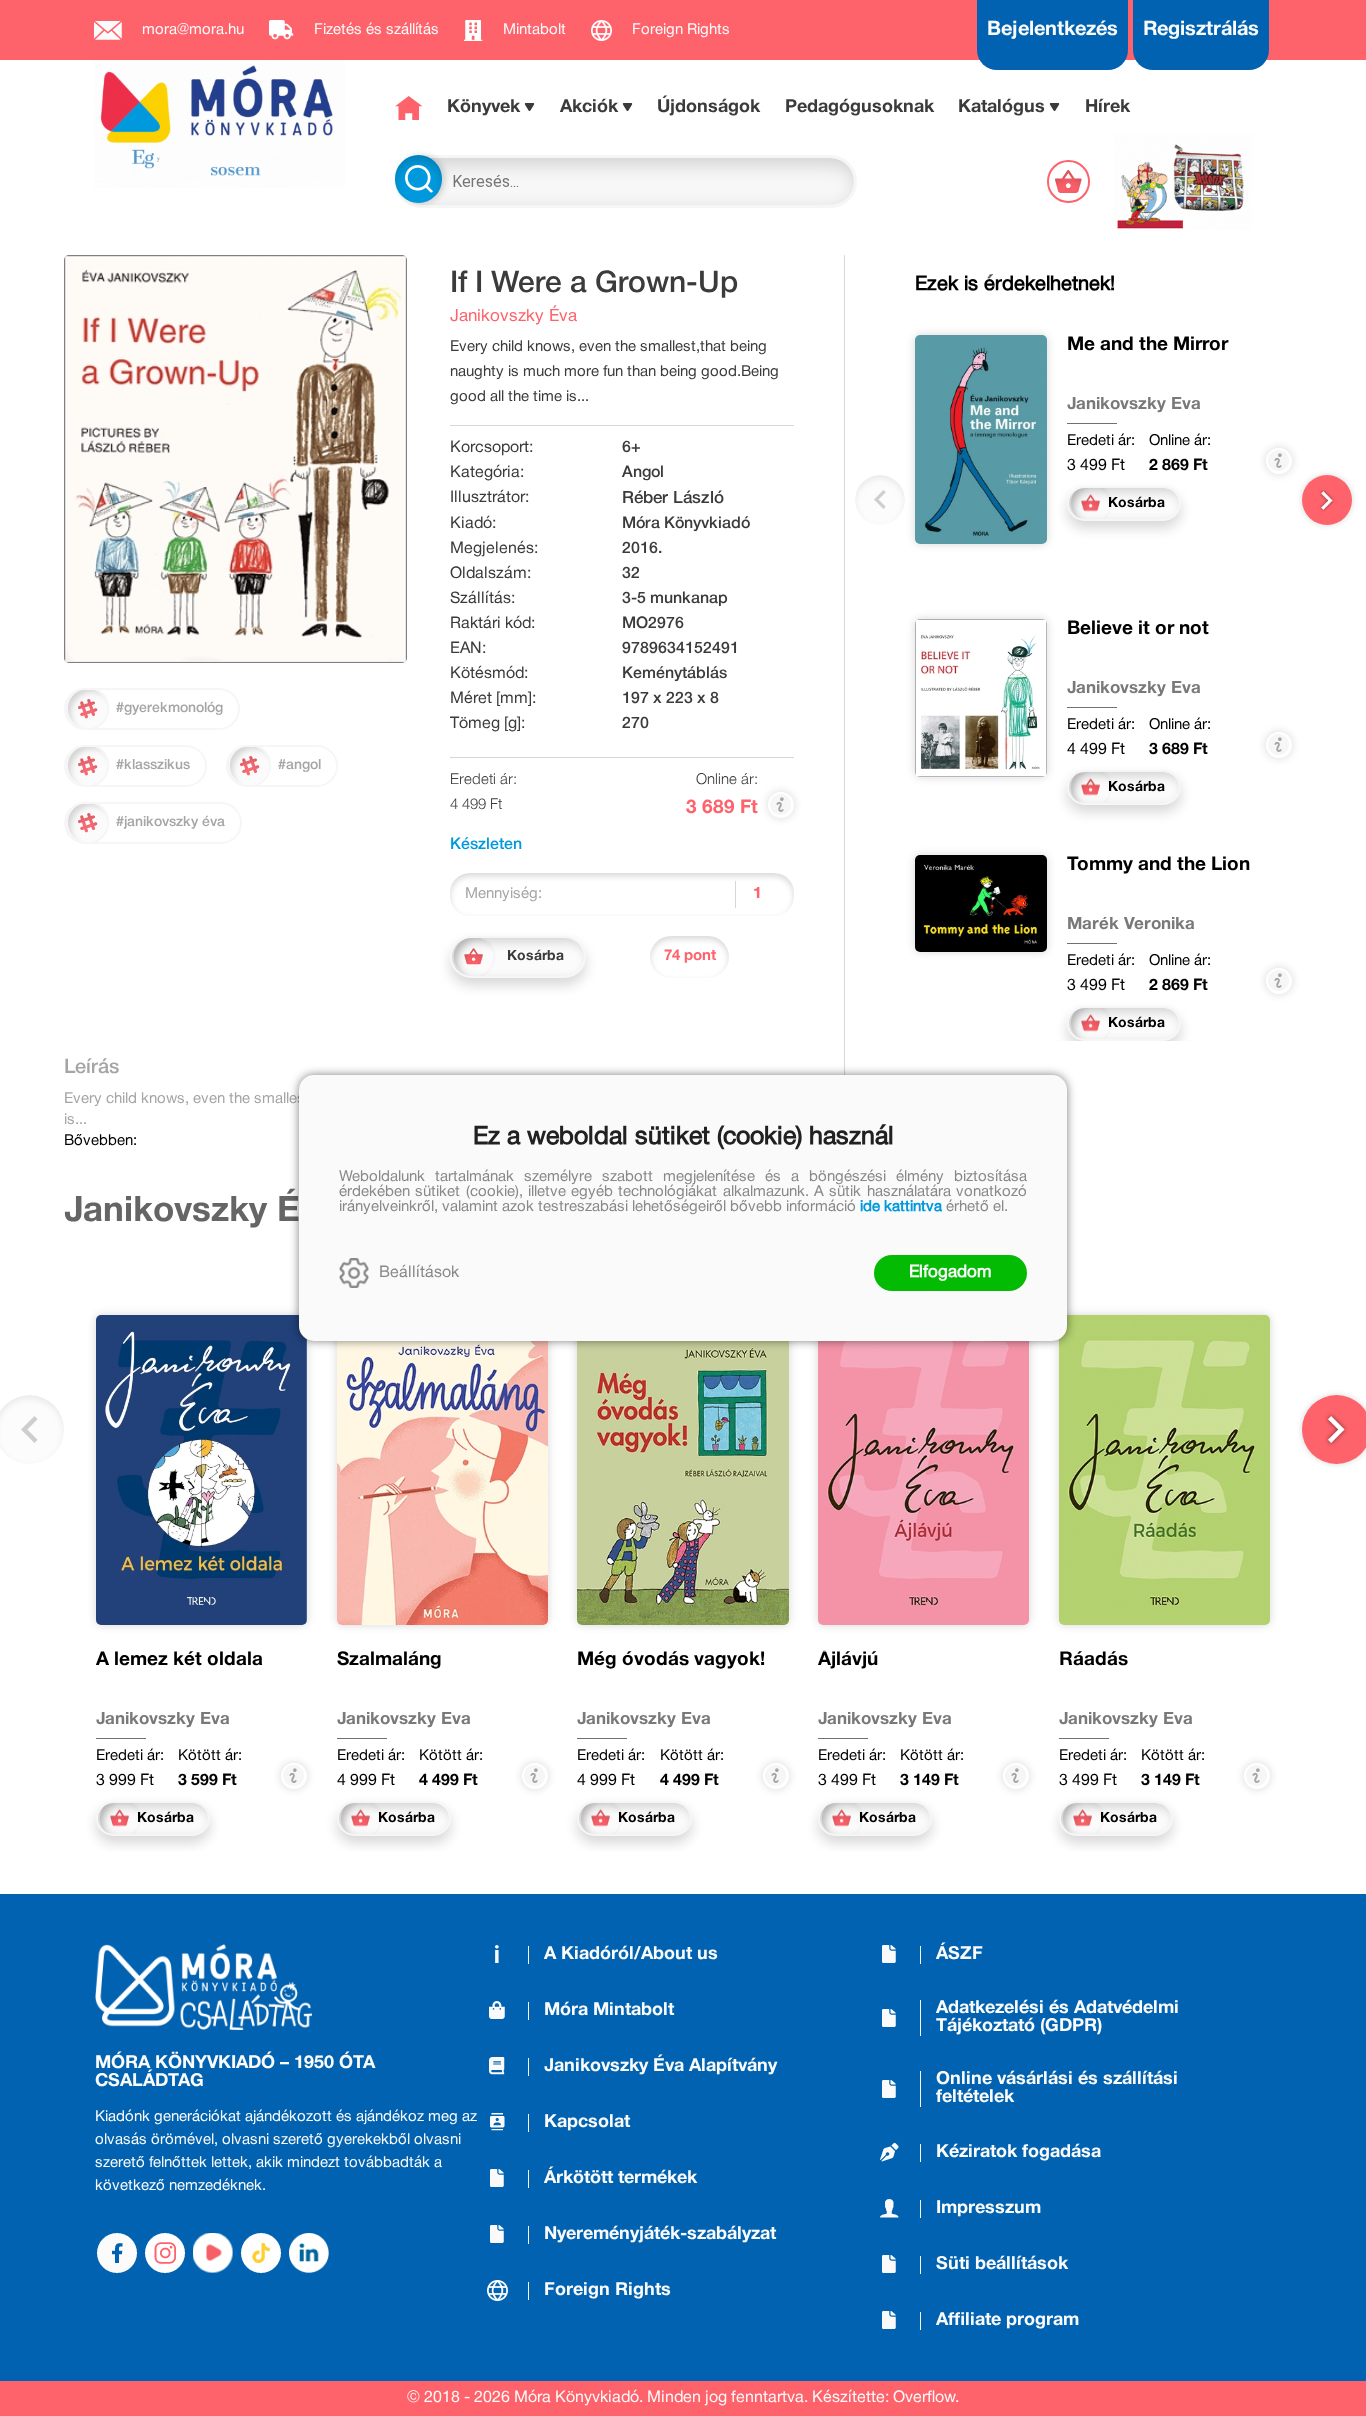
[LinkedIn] (309, 2253)
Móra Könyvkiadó (686, 524)
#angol (299, 765)
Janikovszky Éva (513, 316)
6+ (631, 448)
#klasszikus (153, 765)
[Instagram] (165, 2253)
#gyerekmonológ (169, 708)
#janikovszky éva (170, 822)
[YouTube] (213, 2253)
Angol (643, 473)
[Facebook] (117, 2253)
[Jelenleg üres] (1070, 181)
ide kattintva (901, 1207)
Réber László (673, 498)
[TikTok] (261, 2253)
